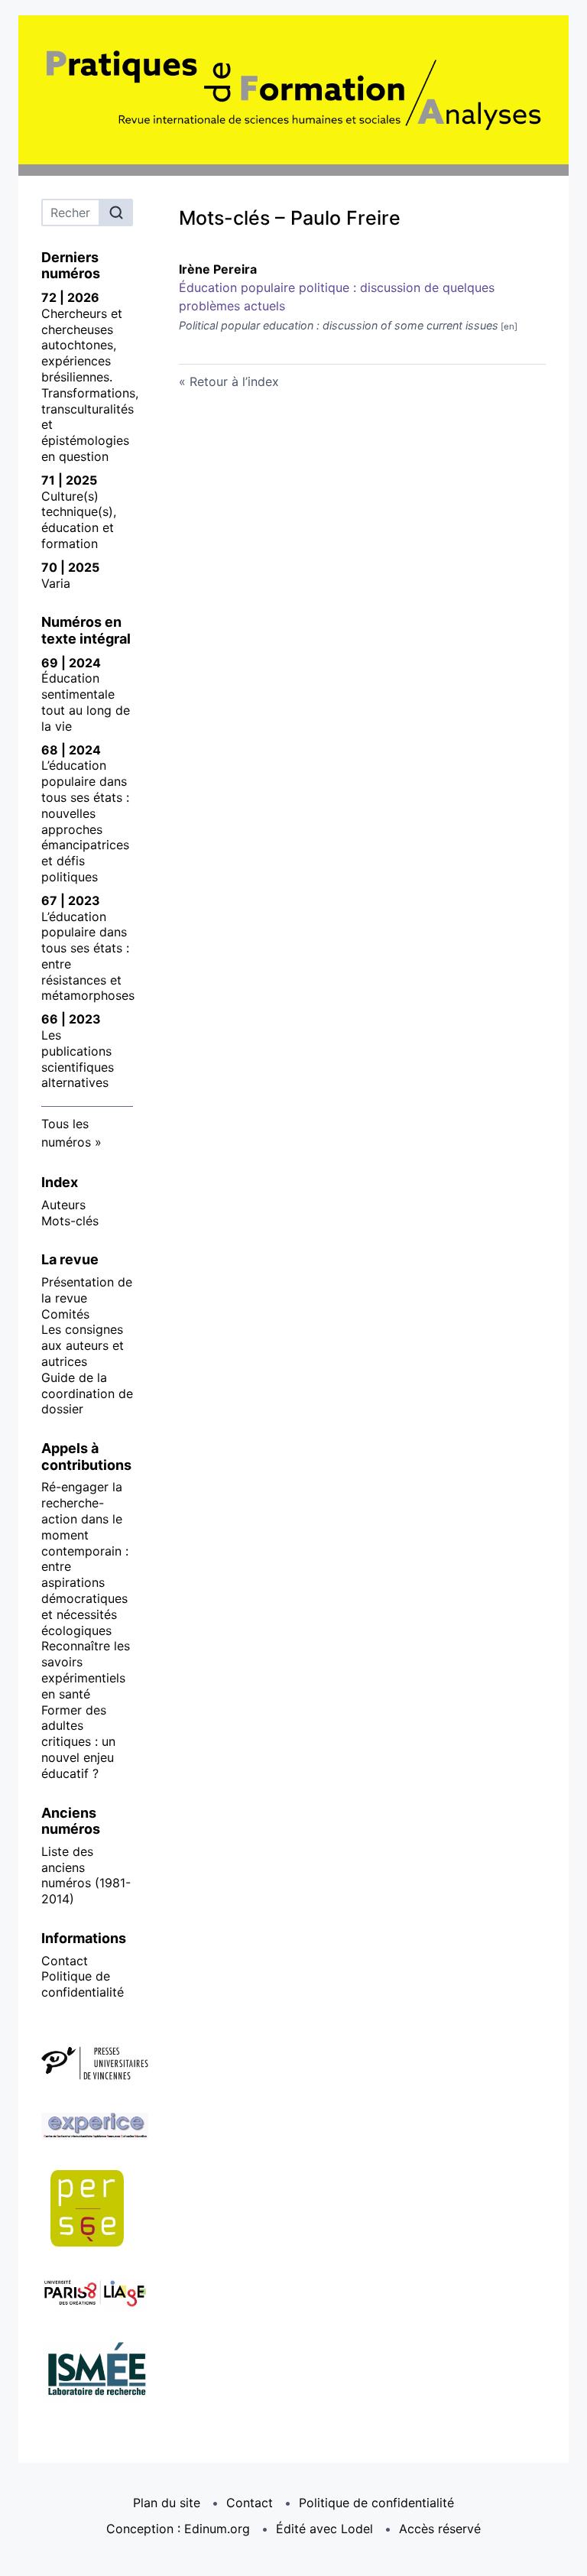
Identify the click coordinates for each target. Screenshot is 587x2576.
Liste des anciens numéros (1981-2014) (86, 1875)
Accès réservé (440, 2529)
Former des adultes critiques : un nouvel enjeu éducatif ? (78, 1742)
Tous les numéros (66, 1133)
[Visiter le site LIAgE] (87, 2294)
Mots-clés (70, 1221)
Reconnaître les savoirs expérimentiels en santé (86, 1669)
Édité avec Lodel (324, 2529)
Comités (65, 1314)
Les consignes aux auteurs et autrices (83, 1345)
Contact (65, 1961)
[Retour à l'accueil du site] (293, 90)
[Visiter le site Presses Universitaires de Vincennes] (87, 2064)
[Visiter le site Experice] (87, 2126)
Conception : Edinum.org (178, 2529)
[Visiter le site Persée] (87, 2208)
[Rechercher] (116, 213)
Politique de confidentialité (83, 1984)
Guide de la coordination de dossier (87, 1393)
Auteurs (63, 1205)
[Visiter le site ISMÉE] (87, 2371)
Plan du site (167, 2503)
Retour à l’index (234, 381)
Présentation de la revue (87, 1290)
